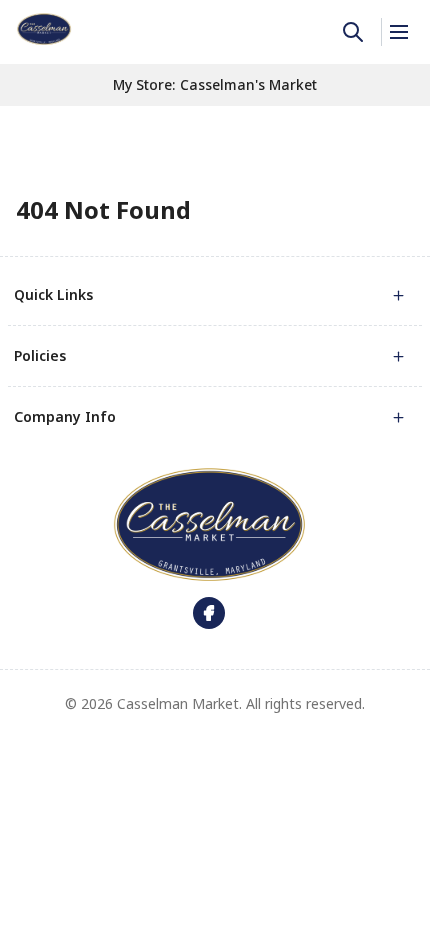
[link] (44, 29)
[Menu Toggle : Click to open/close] (397, 32)
